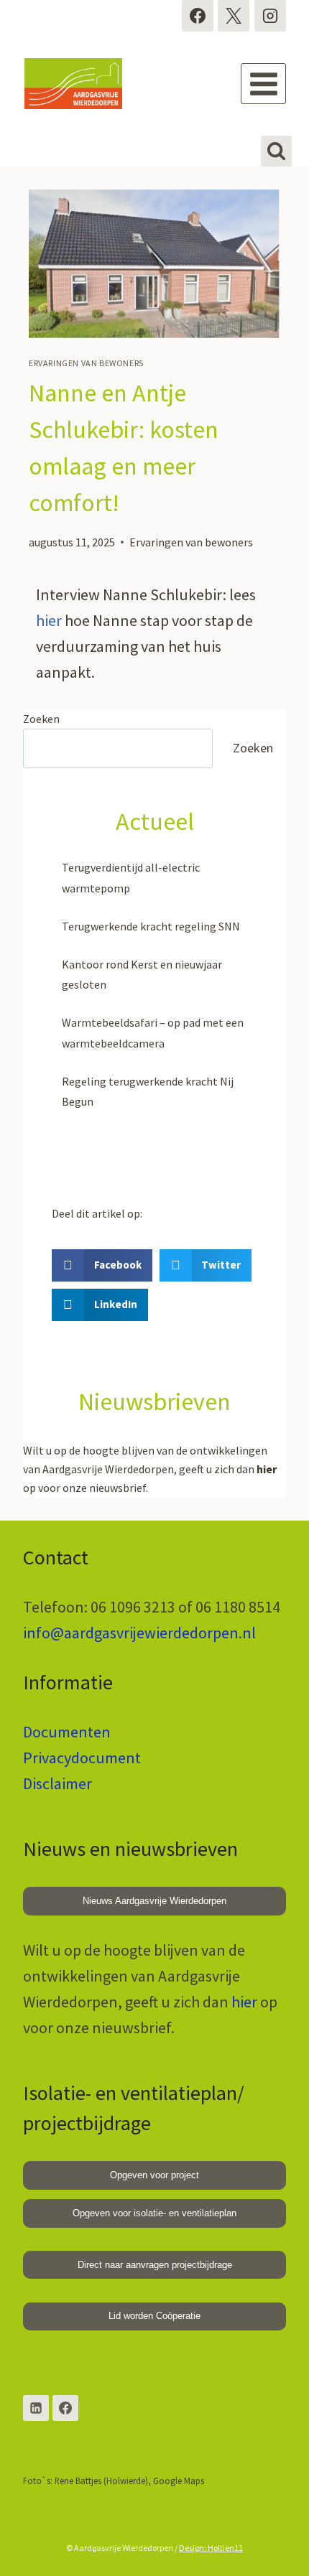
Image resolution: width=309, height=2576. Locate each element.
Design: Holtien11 (211, 2548)
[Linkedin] (36, 2408)
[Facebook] (198, 16)
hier (49, 620)
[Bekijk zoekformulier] (276, 151)
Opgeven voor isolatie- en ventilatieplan (154, 2213)
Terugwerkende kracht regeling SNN (151, 926)
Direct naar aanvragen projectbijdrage (155, 2265)
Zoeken (41, 719)
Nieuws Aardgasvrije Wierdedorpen (154, 1901)
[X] (234, 16)
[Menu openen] (263, 84)
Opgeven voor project (154, 2175)
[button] (102, 1265)
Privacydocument (82, 1758)
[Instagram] (270, 16)
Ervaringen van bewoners (86, 363)
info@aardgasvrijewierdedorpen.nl (139, 1633)
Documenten (67, 1732)
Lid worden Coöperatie (154, 2316)
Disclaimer (57, 1783)
